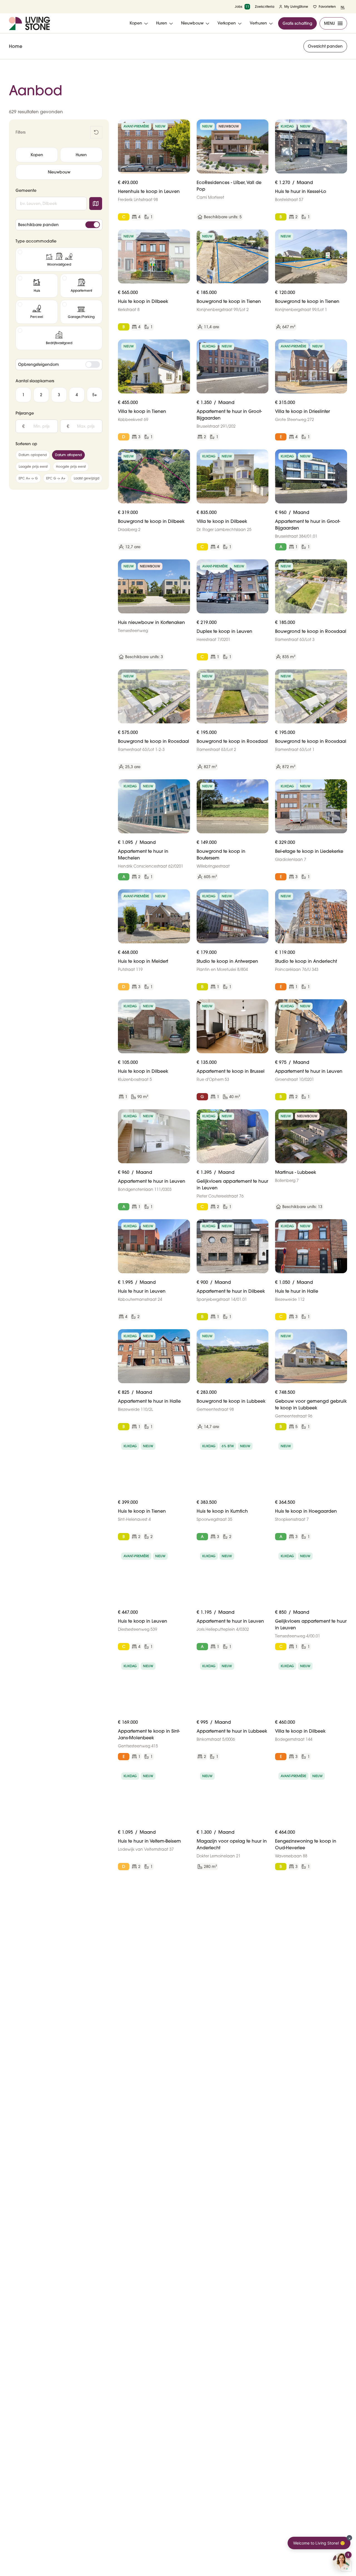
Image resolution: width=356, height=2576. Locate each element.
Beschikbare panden (38, 225)
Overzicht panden (325, 46)
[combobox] (51, 204)
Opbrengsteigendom (39, 364)
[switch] (93, 225)
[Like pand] (184, 126)
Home (16, 46)
